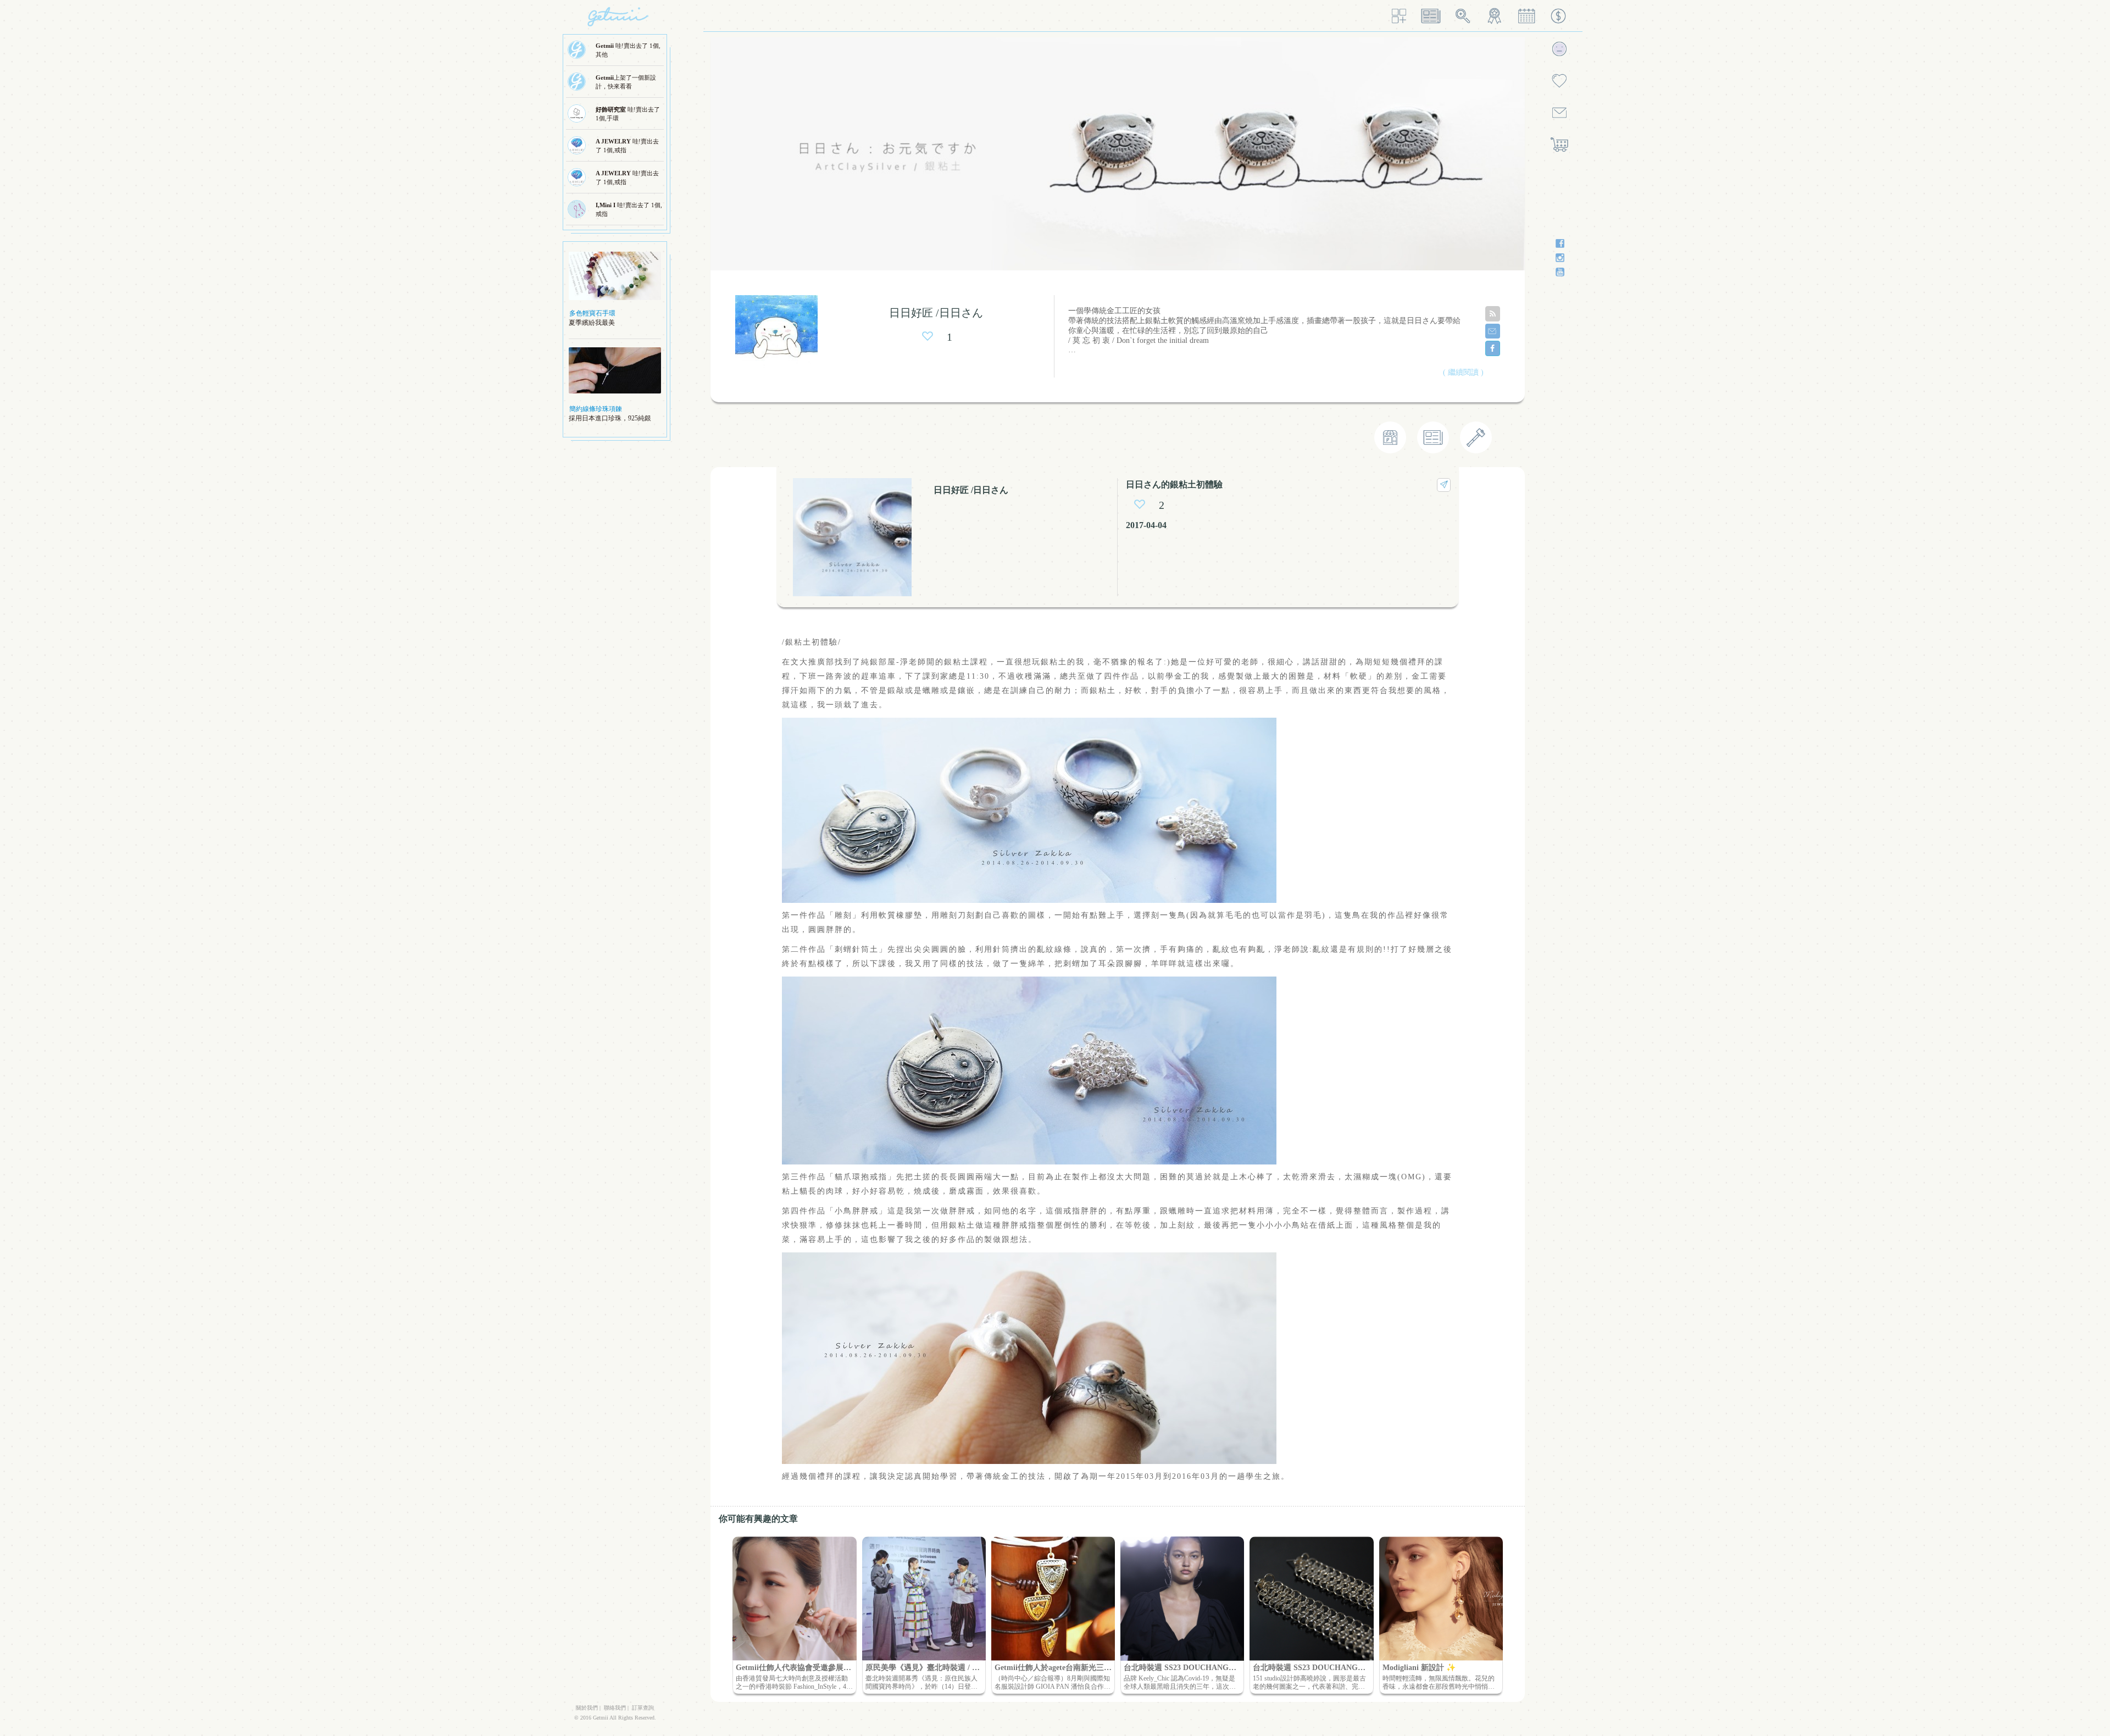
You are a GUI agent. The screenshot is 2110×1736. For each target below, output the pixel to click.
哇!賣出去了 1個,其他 (628, 50)
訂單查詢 (643, 1708)
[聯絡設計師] (1493, 331)
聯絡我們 (615, 1708)
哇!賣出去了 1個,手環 (628, 114)
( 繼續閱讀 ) (1463, 372)
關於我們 (587, 1708)
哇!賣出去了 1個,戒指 (627, 146)
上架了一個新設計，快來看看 (626, 82)
